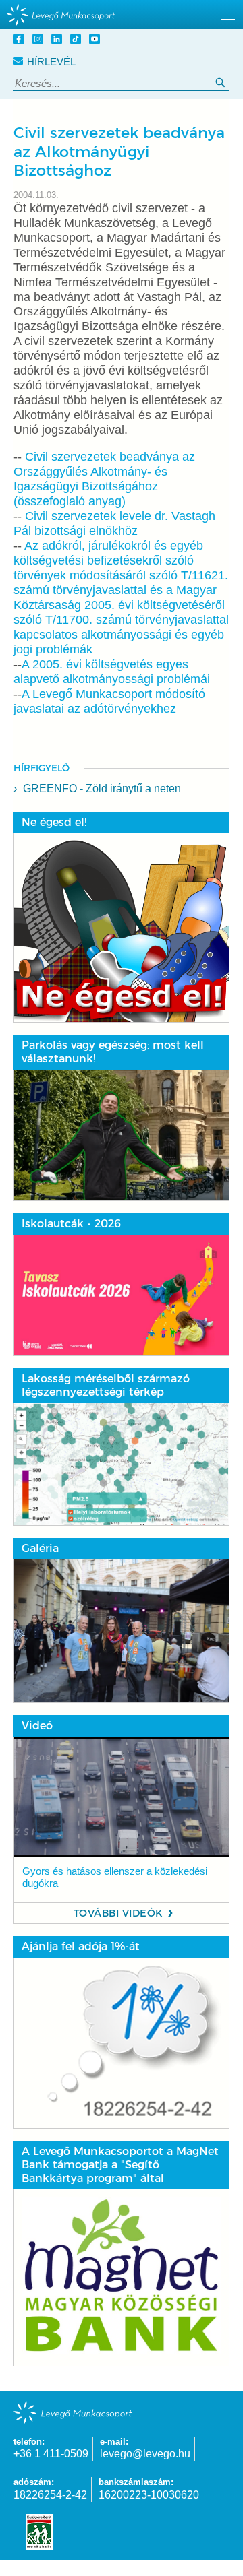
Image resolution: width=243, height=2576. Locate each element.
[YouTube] (97, 41)
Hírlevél (51, 62)
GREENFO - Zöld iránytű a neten (102, 788)
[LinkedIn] (59, 41)
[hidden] (122, 14)
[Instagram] (40, 41)
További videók (118, 1913)
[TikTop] (78, 41)
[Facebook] (21, 41)
